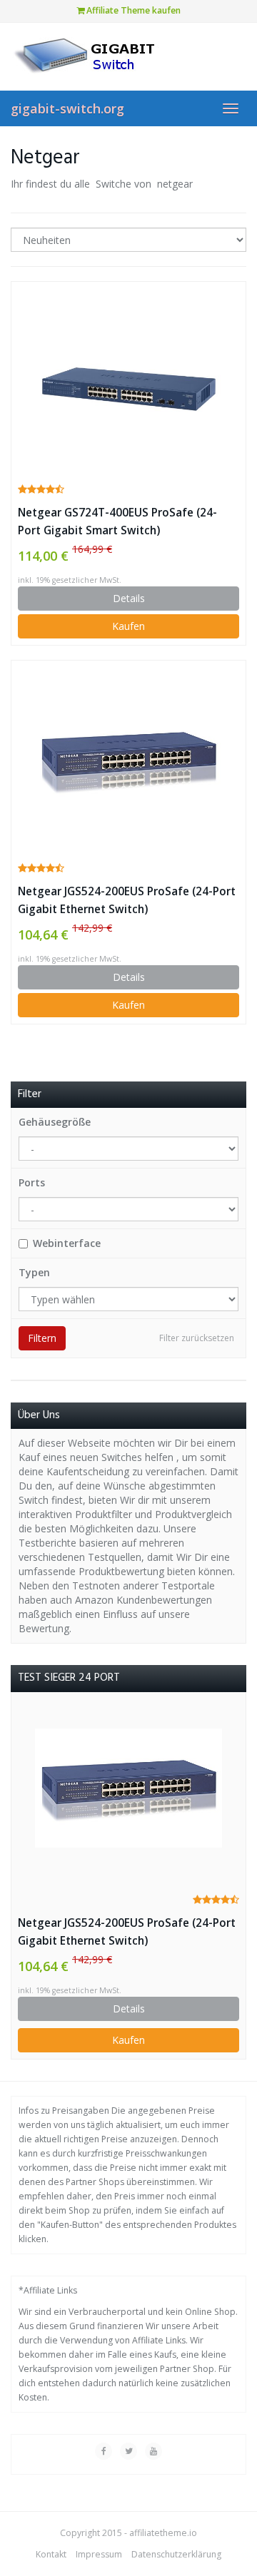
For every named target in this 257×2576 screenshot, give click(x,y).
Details (129, 598)
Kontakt (51, 2554)
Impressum (99, 2554)
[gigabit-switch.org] (128, 56)
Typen (34, 1272)
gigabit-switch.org (67, 108)
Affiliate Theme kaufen (132, 10)
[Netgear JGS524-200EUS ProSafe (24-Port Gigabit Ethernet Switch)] (128, 760)
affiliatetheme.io (163, 2533)
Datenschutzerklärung (176, 2554)
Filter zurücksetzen (197, 1338)
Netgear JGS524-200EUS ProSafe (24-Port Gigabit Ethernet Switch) (127, 900)
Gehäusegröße (55, 1122)
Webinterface (67, 1243)
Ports (32, 1182)
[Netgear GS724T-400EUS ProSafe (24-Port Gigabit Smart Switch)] (128, 381)
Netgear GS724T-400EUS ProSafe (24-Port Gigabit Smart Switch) (117, 521)
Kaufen (128, 626)
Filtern (42, 1338)
